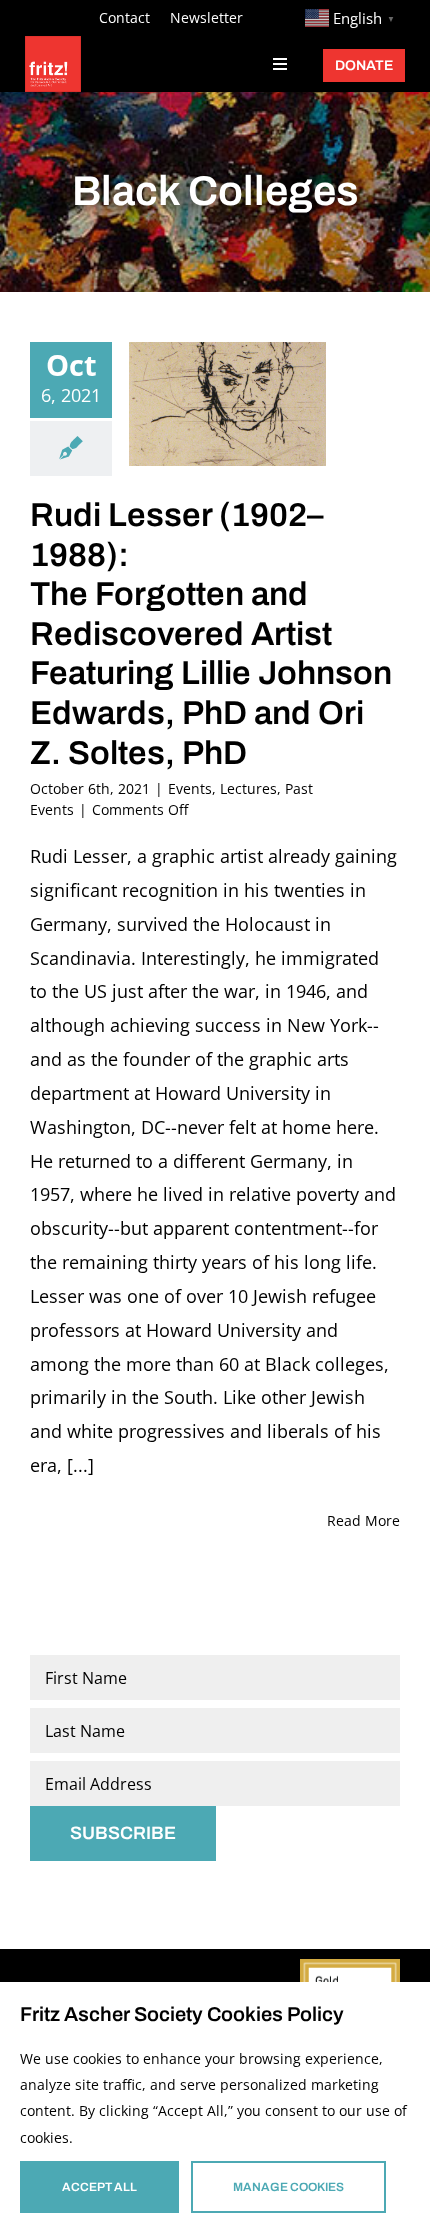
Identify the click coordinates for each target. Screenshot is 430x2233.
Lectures (248, 788)
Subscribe (123, 1833)
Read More (363, 1520)
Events (190, 788)
